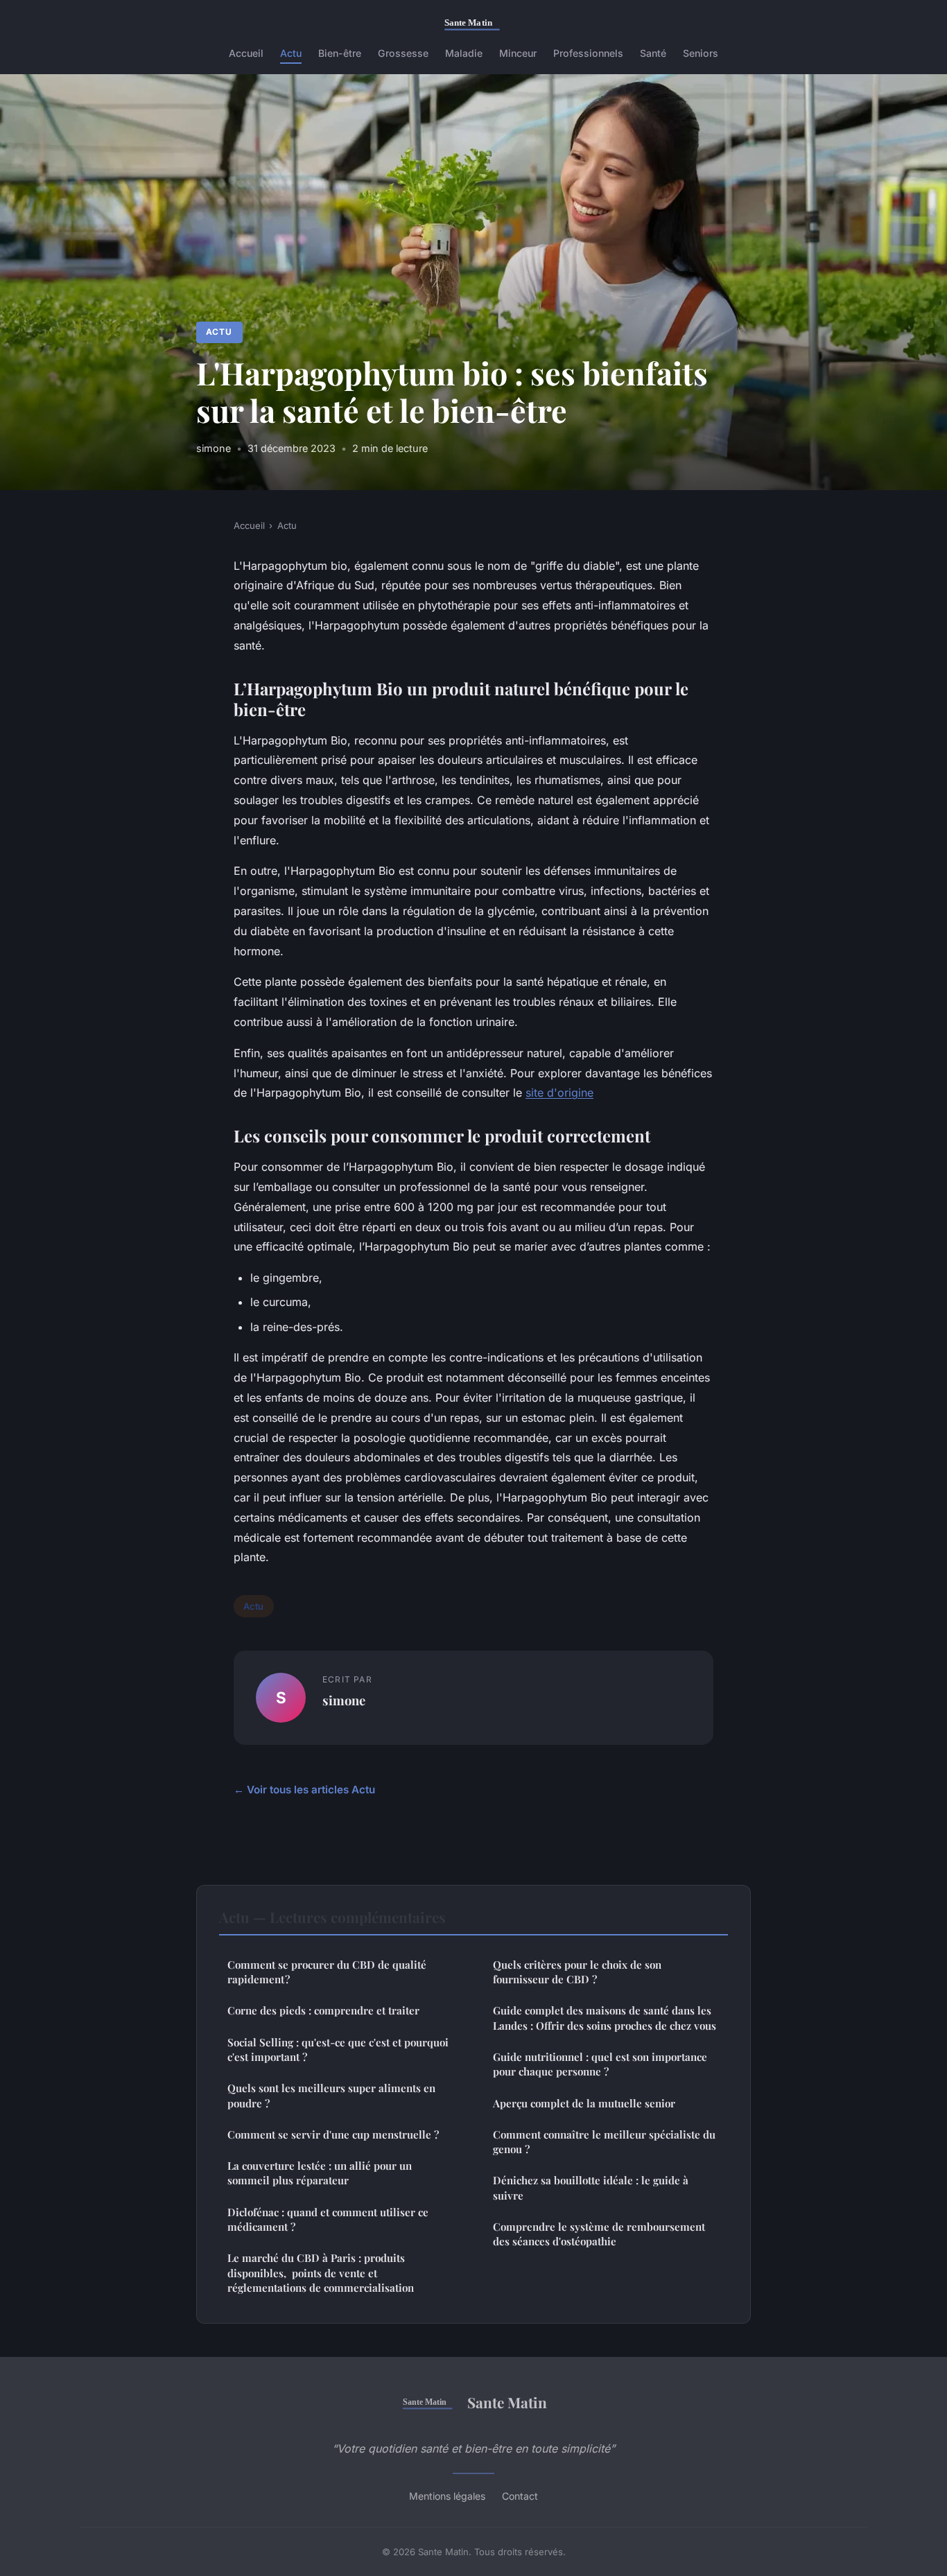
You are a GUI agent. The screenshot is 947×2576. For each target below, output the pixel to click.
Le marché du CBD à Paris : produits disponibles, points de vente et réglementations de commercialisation (321, 2273)
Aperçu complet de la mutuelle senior (584, 2103)
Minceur (518, 53)
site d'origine (559, 1093)
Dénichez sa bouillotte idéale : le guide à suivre (591, 2187)
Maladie (464, 53)
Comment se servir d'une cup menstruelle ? (333, 2134)
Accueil (246, 53)
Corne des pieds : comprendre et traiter (323, 2010)
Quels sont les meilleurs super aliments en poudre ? (331, 2095)
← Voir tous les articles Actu (304, 1790)
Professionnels (588, 53)
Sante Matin (507, 2402)
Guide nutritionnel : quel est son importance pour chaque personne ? (600, 2064)
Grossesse (403, 53)
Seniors (701, 53)
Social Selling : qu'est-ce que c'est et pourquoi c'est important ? (338, 2050)
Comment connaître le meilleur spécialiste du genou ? (604, 2142)
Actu (291, 53)
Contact (520, 2496)
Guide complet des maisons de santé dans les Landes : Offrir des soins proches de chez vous (605, 2018)
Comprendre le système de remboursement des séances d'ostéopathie (599, 2234)
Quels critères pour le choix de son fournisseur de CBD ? (577, 1972)
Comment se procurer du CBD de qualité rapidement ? (327, 1972)
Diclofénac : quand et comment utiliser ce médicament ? (328, 2219)
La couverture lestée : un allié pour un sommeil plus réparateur (320, 2173)
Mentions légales (447, 2496)
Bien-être (340, 53)
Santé (653, 53)
